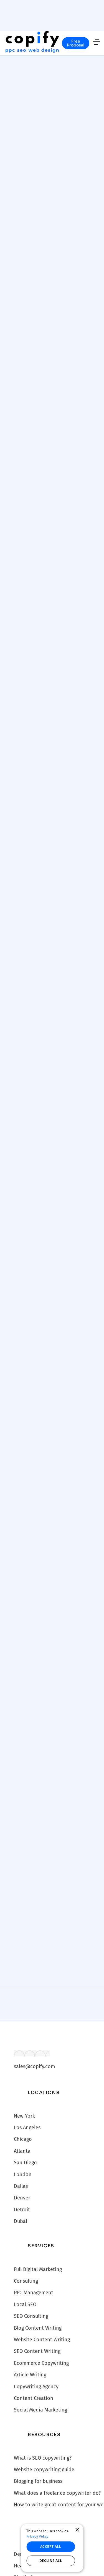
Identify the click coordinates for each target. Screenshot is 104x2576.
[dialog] (52, 2548)
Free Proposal (76, 43)
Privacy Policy (37, 2536)
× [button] (77, 2530)
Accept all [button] (51, 2547)
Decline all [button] (51, 2561)
